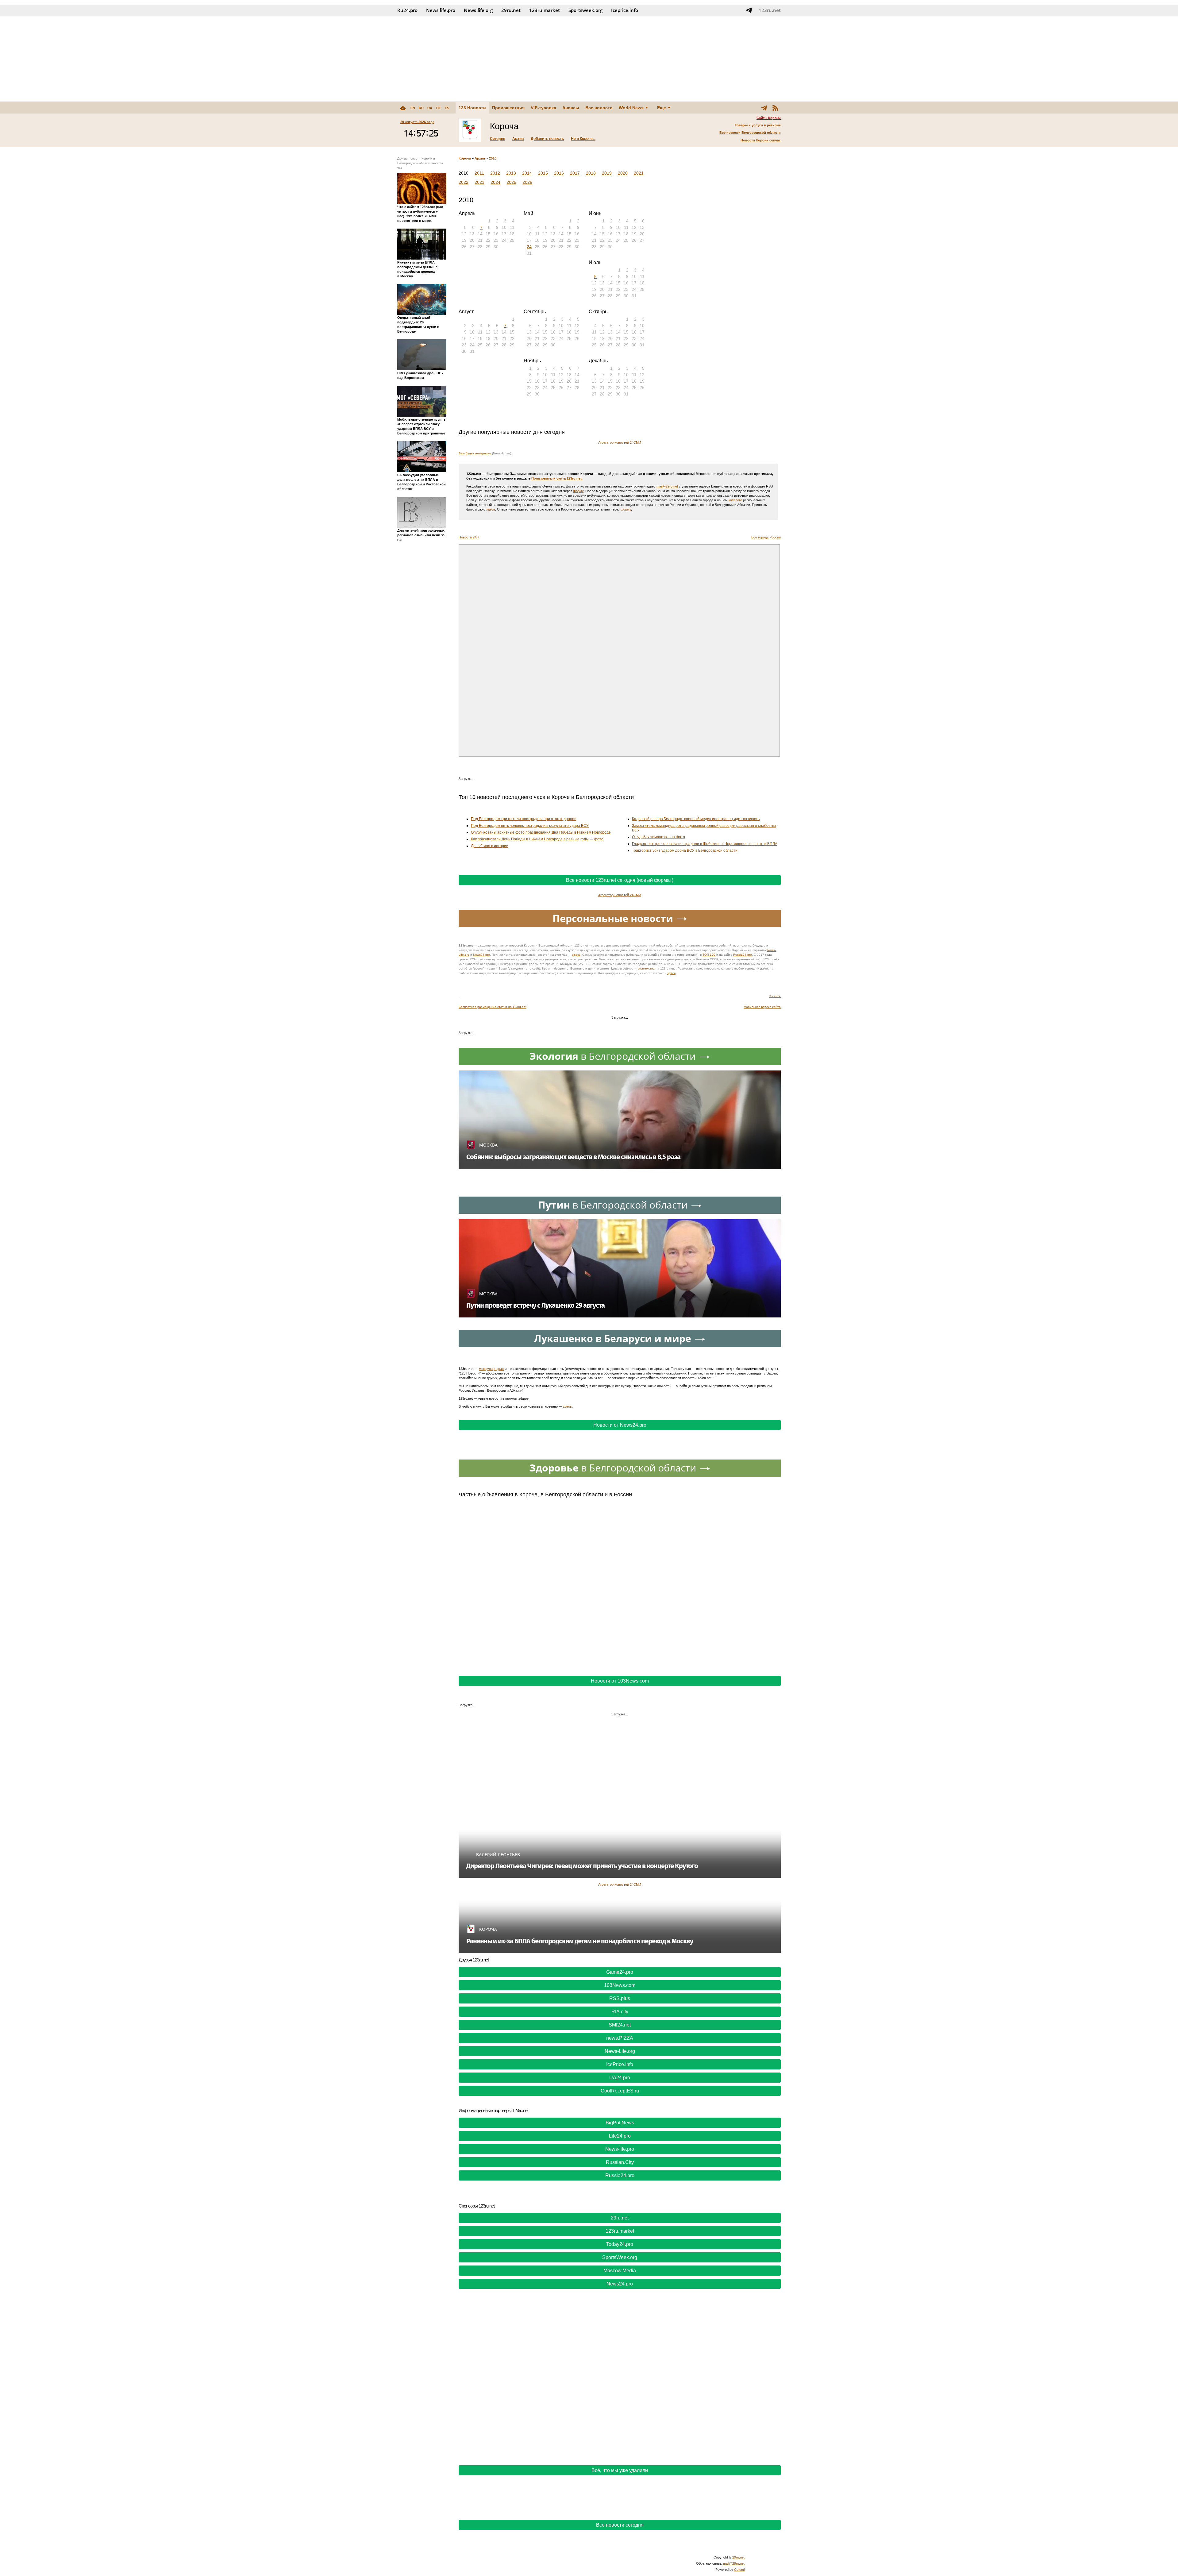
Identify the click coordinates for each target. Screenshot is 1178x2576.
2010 (493, 158)
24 (529, 247)
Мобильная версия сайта (762, 1007)
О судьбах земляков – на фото (658, 837)
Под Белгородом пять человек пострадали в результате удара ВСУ (530, 826)
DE (439, 108)
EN (413, 108)
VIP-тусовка (543, 108)
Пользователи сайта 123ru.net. (557, 478)
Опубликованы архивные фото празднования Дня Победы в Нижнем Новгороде (541, 832)
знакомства (646, 968)
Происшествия (508, 108)
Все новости (599, 108)
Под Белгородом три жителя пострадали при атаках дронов (524, 819)
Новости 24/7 (469, 537)
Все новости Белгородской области (750, 133)
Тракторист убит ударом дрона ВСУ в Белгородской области (685, 850)
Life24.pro (620, 2136)
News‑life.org (478, 10)
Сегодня (498, 139)
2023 (479, 182)
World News (631, 108)
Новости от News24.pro (620, 1425)
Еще (662, 108)
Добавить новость (547, 139)
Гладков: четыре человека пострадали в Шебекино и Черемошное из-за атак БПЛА (705, 844)
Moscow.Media (620, 2271)
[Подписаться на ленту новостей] (775, 108)
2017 (575, 173)
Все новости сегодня (620, 2525)
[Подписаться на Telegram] (749, 10)
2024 (495, 182)
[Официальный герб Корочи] (470, 130)
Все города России (766, 537)
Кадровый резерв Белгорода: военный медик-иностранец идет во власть (696, 819)
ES (447, 108)
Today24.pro (620, 2244)
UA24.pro (620, 2078)
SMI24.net (620, 2025)
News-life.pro (620, 2149)
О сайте (775, 996)
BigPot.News (620, 2123)
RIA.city (620, 2012)
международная (491, 1369)
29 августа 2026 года (417, 122)
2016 (559, 173)
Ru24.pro (407, 10)
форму (578, 491)
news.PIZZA (620, 2038)
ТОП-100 (709, 955)
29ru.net (511, 10)
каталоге (735, 500)
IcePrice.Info (620, 2064)
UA (430, 108)
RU (421, 108)
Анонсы (571, 108)
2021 (639, 173)
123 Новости (472, 108)
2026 (527, 182)
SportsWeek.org (620, 2257)
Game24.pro (620, 1972)
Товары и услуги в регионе (758, 125)
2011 (479, 173)
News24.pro (481, 955)
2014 (527, 173)
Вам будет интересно (475, 453)
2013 (511, 173)
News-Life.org (620, 2051)
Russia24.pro (743, 955)
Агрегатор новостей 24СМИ (620, 442)
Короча (465, 158)
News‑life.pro (441, 10)
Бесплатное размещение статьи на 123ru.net (493, 1007)
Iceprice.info (625, 10)
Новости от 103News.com (620, 1681)
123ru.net (770, 10)
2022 (464, 182)
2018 (591, 173)
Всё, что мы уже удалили (620, 2470)
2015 (543, 173)
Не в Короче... (583, 139)
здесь (491, 509)
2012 (495, 173)
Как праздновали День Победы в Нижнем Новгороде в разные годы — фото (537, 839)
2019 (607, 173)
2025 (511, 182)
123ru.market (545, 10)
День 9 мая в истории (490, 846)
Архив (518, 139)
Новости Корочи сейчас (761, 140)
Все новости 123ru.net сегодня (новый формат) (620, 880)
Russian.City (620, 2162)
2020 (623, 173)
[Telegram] (764, 108)
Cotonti (739, 2570)
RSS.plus (620, 1998)
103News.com (620, 1985)
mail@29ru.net (667, 486)
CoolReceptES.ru (620, 2091)
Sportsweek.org (585, 10)
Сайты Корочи (769, 118)
